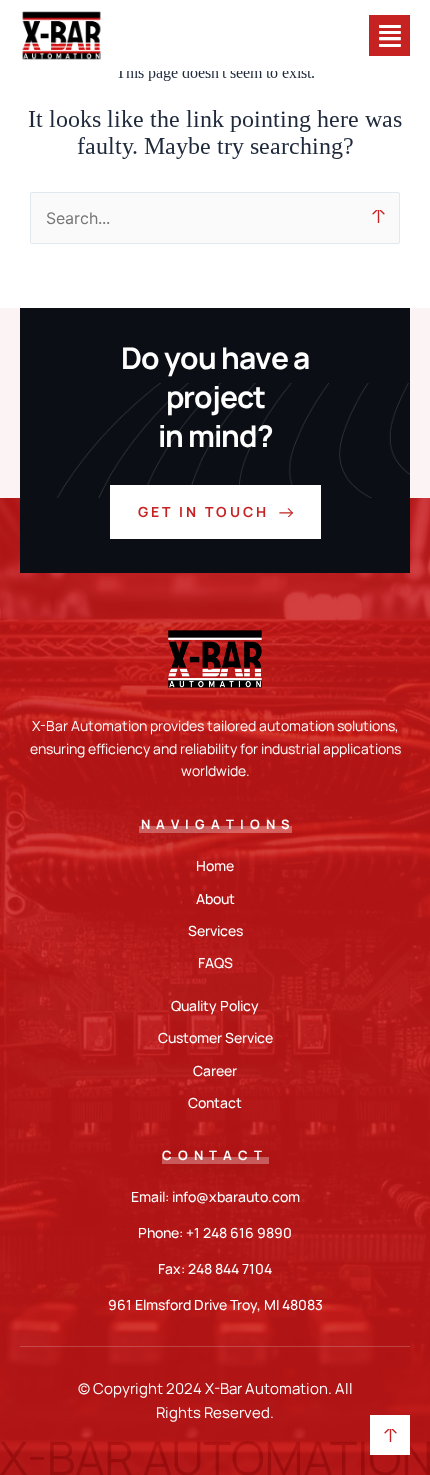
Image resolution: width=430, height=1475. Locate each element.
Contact (215, 1102)
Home (215, 865)
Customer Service (215, 1037)
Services (215, 930)
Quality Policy (215, 1005)
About (215, 898)
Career (215, 1070)
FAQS (215, 962)
